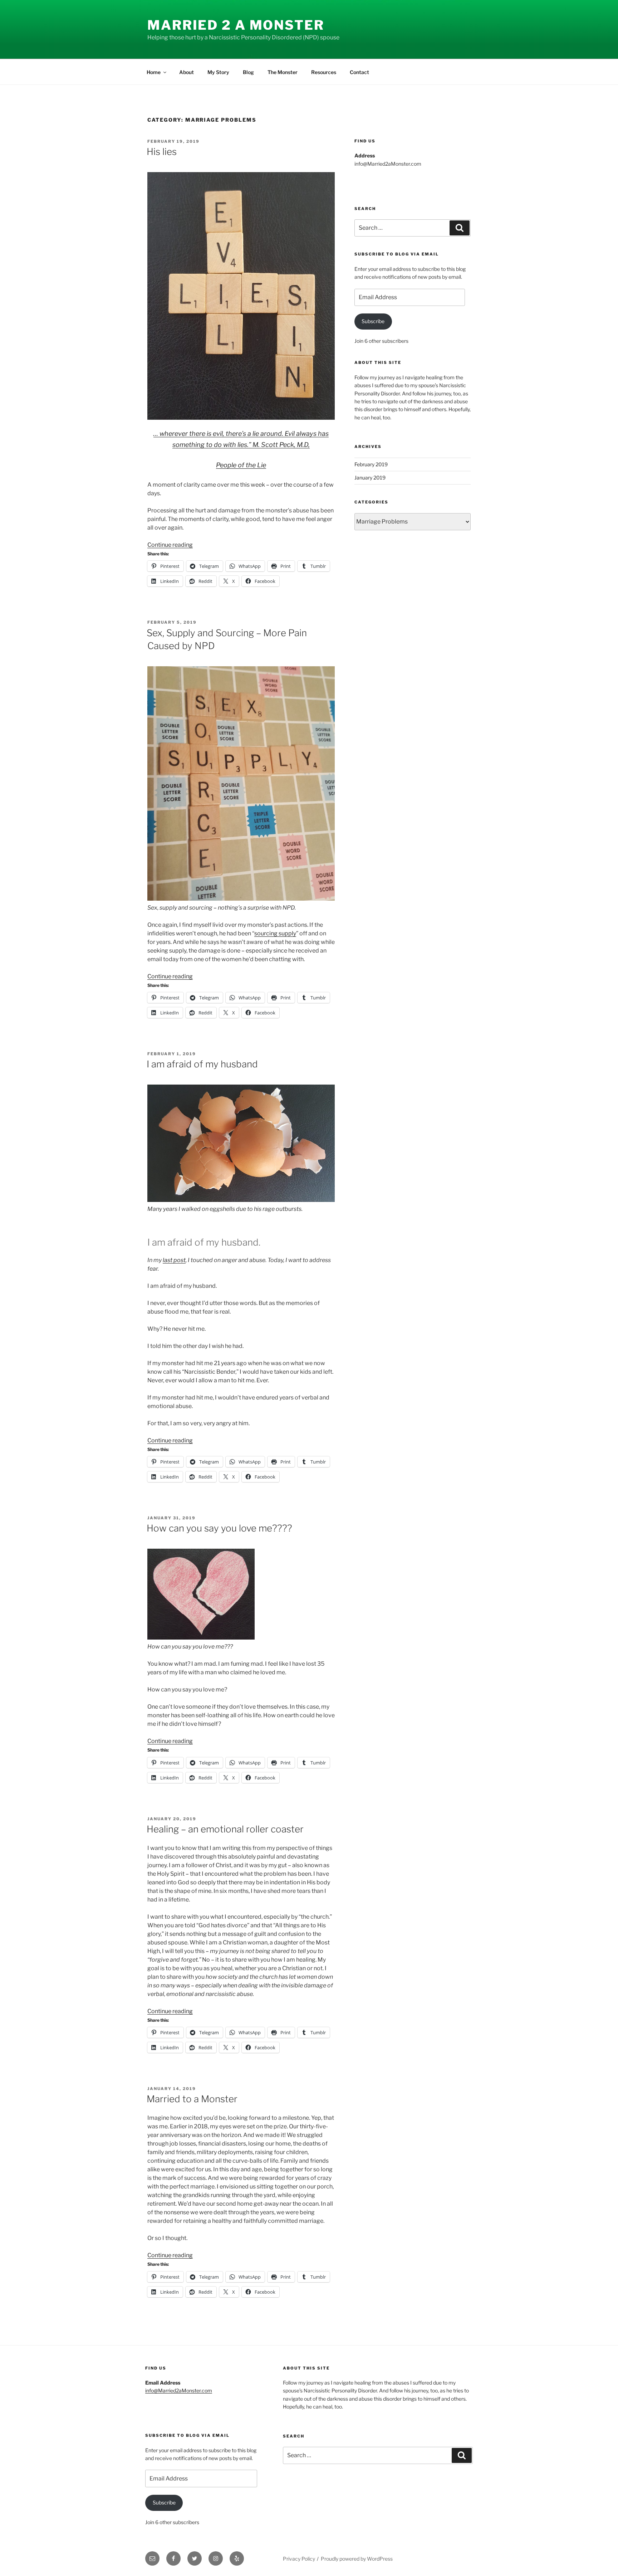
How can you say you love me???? (219, 1528)
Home (154, 72)
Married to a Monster (192, 2099)
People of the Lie (241, 465)
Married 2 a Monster (236, 25)
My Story (218, 72)
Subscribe (373, 321)
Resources (324, 72)
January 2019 (370, 478)
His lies (162, 152)
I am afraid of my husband (202, 1064)
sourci (263, 933)
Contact (359, 72)
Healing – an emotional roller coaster (225, 1829)
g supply (285, 933)
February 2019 (371, 464)
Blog (248, 72)
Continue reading (170, 545)
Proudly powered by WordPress (357, 2559)
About (187, 72)
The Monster (283, 72)
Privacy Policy (299, 2559)
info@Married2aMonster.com (179, 2390)
